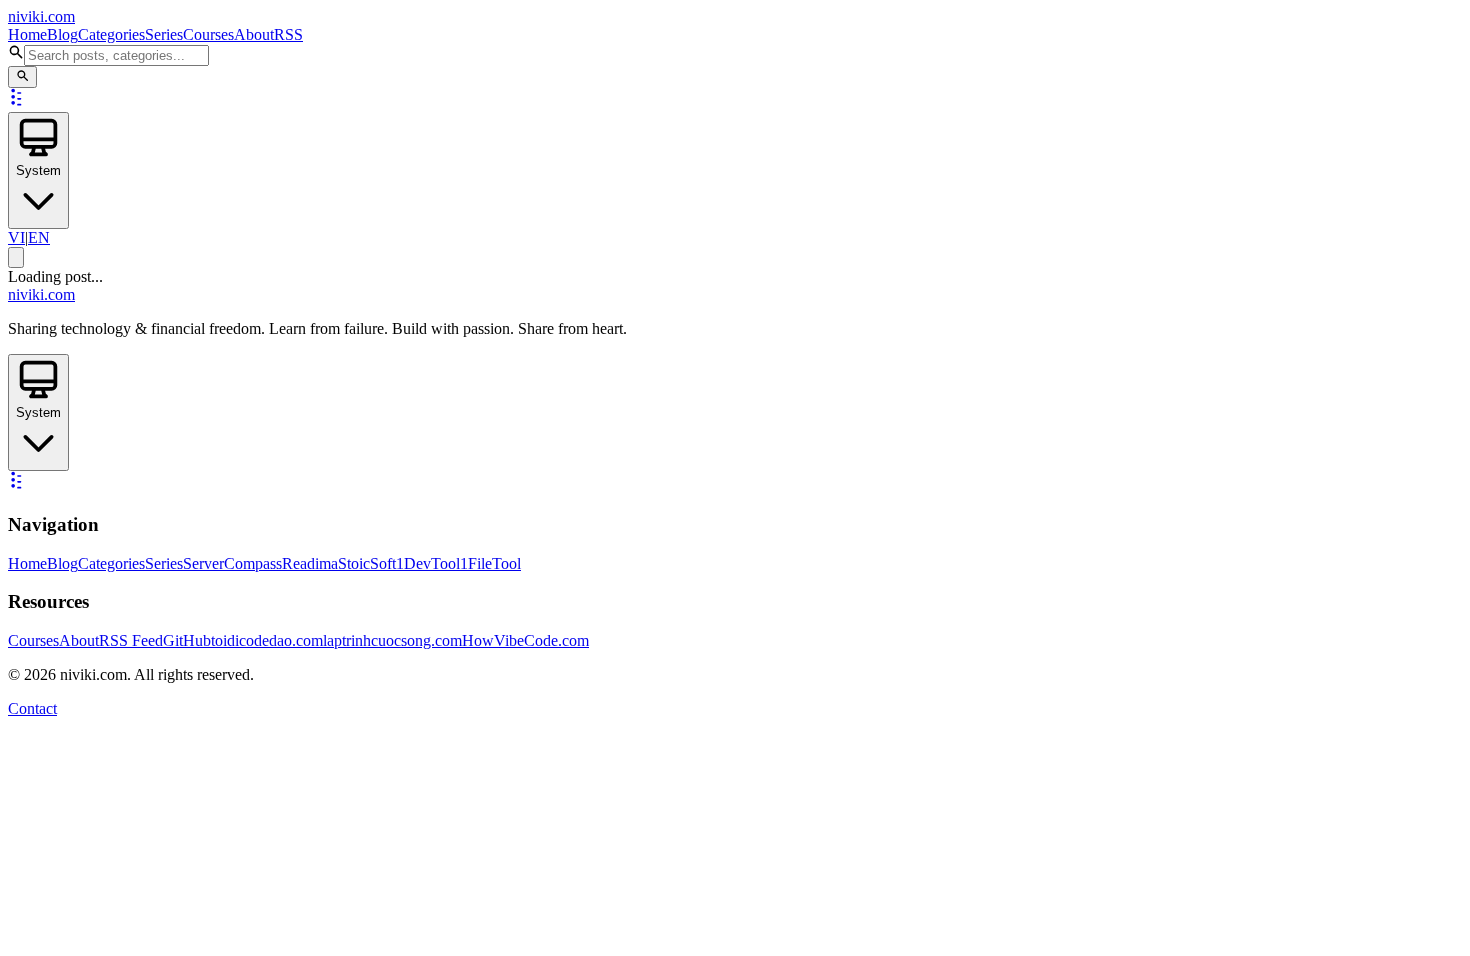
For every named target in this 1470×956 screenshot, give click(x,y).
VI (16, 237)
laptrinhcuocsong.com (392, 640)
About (254, 34)
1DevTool (428, 563)
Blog (62, 34)
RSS (288, 34)
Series (164, 34)
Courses (208, 34)
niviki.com (41, 16)
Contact (32, 708)
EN (39, 237)
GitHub (187, 640)
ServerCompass (232, 563)
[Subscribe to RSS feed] (18, 102)
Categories (111, 34)
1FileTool (490, 563)
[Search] (22, 77)
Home (27, 34)
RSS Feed (131, 640)
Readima (310, 563)
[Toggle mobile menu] (16, 257)
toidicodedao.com (267, 640)
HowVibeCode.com (525, 640)
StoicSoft (367, 563)
